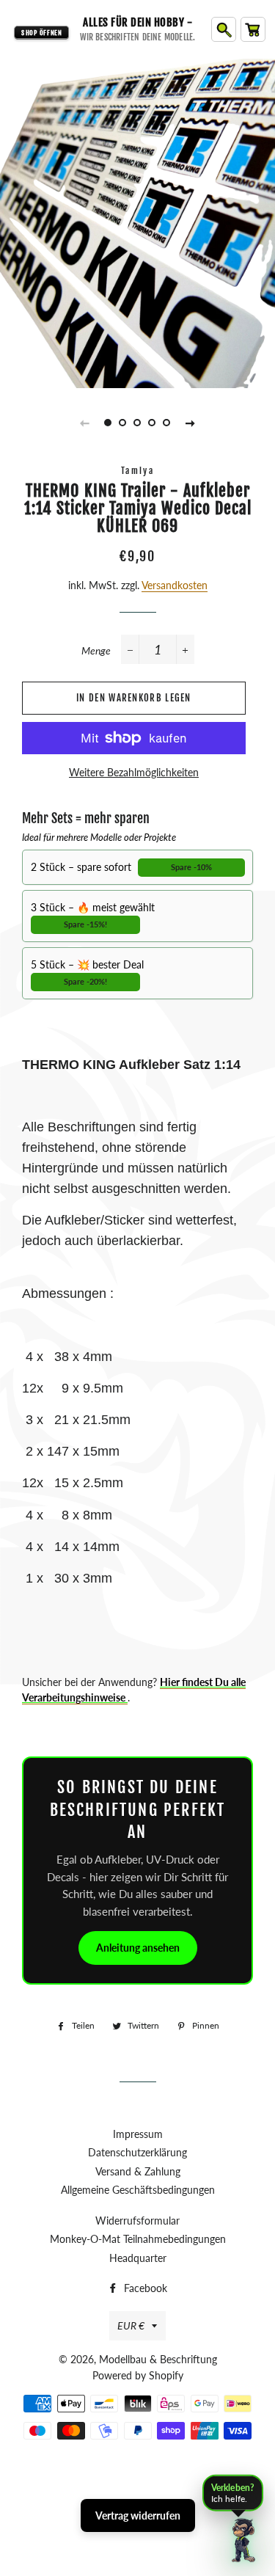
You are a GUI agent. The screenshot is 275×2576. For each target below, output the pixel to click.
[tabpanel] (137, 222)
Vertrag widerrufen (138, 2515)
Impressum (138, 2134)
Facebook (144, 2288)
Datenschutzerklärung (137, 2152)
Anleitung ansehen (138, 1948)
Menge (96, 650)
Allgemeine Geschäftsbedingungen (138, 2190)
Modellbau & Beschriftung (158, 2359)
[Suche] (224, 29)
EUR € (131, 2325)
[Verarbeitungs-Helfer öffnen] (243, 2540)
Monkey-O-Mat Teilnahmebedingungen (138, 2239)
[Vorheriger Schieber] (85, 423)
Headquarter (138, 2258)
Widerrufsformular (137, 2221)
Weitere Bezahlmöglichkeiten (134, 772)
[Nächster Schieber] (191, 423)
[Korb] (253, 29)
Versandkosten (175, 585)
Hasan (168, 2491)
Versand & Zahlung (138, 2171)
